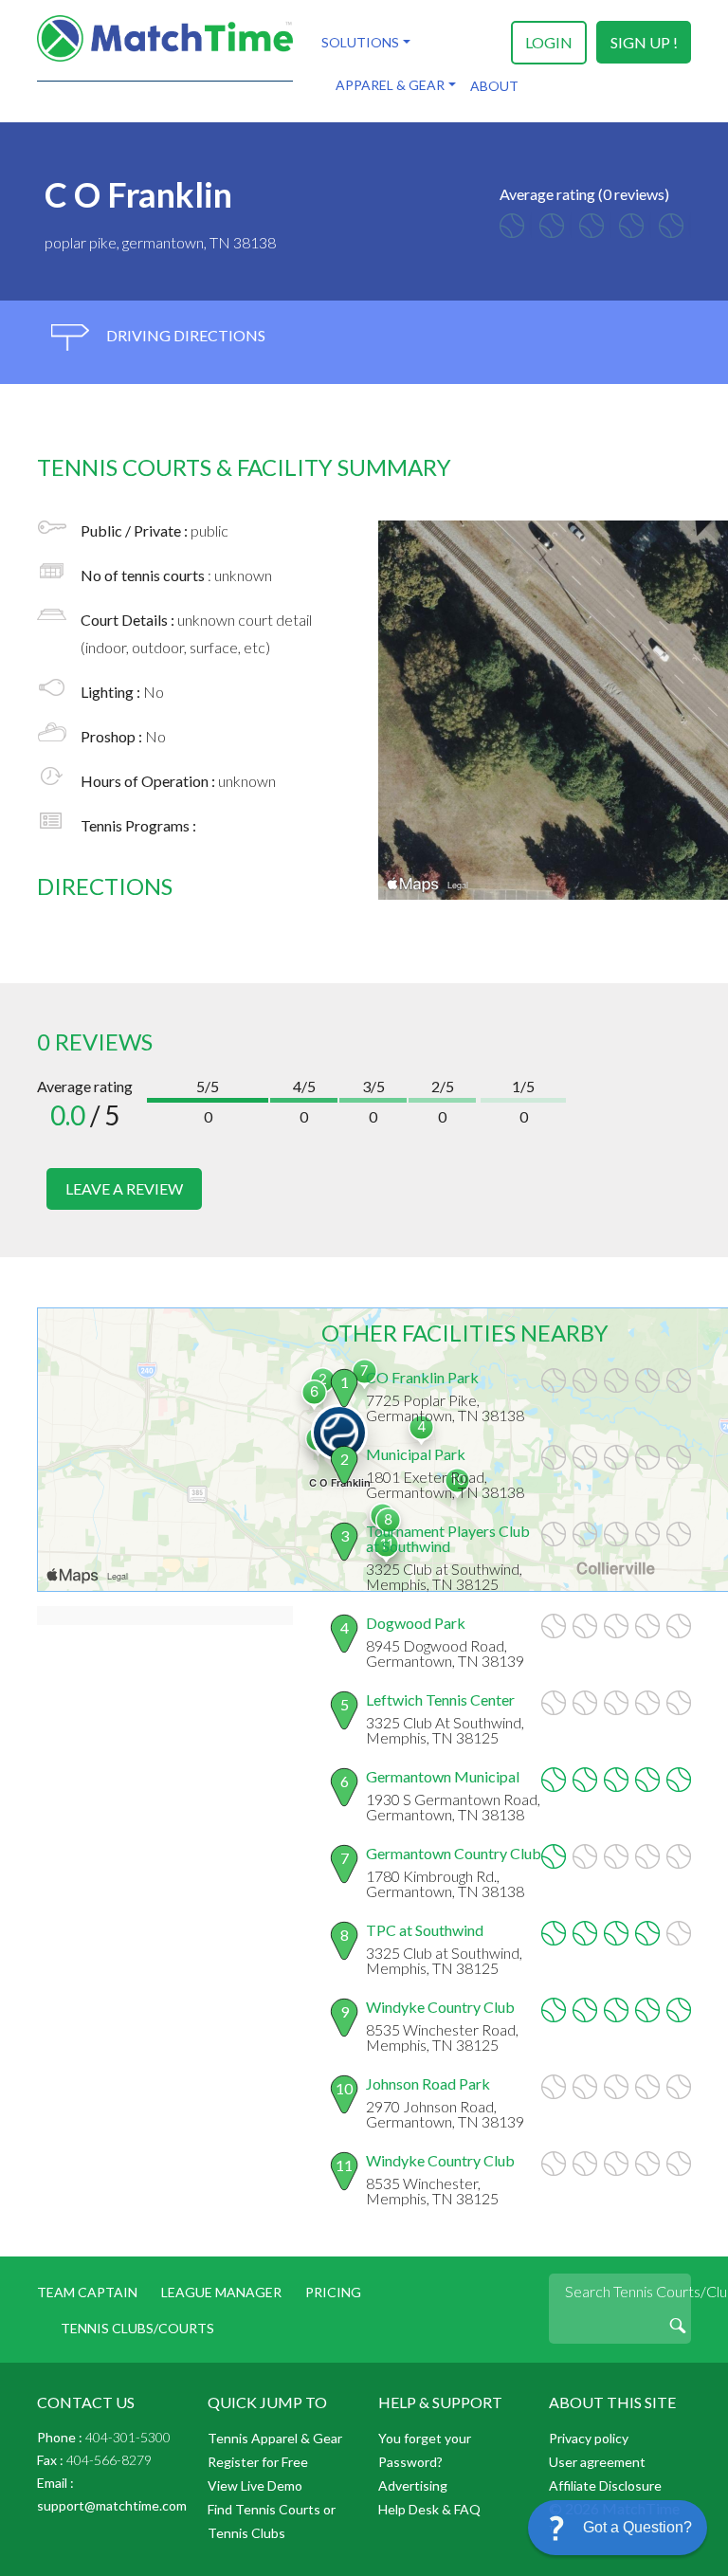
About (494, 86)
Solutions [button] (360, 42)
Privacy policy (589, 2438)
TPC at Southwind (425, 1930)
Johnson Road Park (428, 2083)
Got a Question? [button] (637, 2527)
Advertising (413, 2485)
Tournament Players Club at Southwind (448, 1538)
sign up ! (644, 42)
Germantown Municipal (443, 1776)
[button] (618, 2528)
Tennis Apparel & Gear (275, 2438)
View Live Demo (255, 2485)
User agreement (597, 2462)
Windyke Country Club (440, 2007)
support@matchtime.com (112, 2505)
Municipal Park (416, 1454)
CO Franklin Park (422, 1377)
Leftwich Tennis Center (440, 1699)
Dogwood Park (416, 1623)
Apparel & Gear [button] (390, 85)
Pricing (333, 2292)
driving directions (184, 335)
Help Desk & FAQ (429, 2509)
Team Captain (87, 2292)
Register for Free (258, 2462)
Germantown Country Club (454, 1853)
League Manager (221, 2292)
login (549, 42)
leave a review (124, 1188)
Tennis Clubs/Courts (137, 2328)
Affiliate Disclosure (605, 2485)
